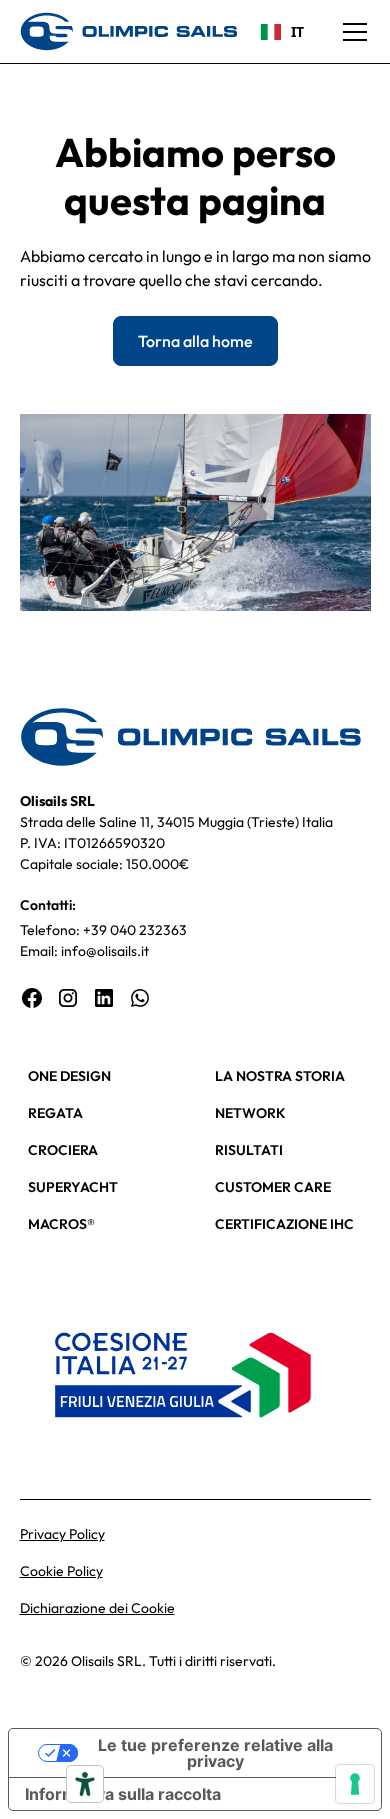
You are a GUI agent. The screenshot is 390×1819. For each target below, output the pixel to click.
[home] (129, 31)
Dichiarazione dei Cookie (97, 1608)
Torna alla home (195, 341)
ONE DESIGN (69, 1076)
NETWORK (250, 1113)
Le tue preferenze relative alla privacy (215, 1753)
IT (297, 31)
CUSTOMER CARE (273, 1187)
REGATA (55, 1113)
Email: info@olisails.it (84, 951)
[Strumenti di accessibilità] (85, 1784)
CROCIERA (63, 1150)
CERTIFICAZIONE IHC (284, 1224)
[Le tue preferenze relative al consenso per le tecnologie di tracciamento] (355, 1784)
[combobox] (282, 32)
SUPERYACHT (73, 1187)
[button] (351, 32)
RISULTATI (249, 1150)
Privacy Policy (62, 1534)
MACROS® (61, 1224)
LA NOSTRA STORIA (280, 1076)
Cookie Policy (61, 1571)
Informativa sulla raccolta (123, 1794)
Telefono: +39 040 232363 (103, 930)
